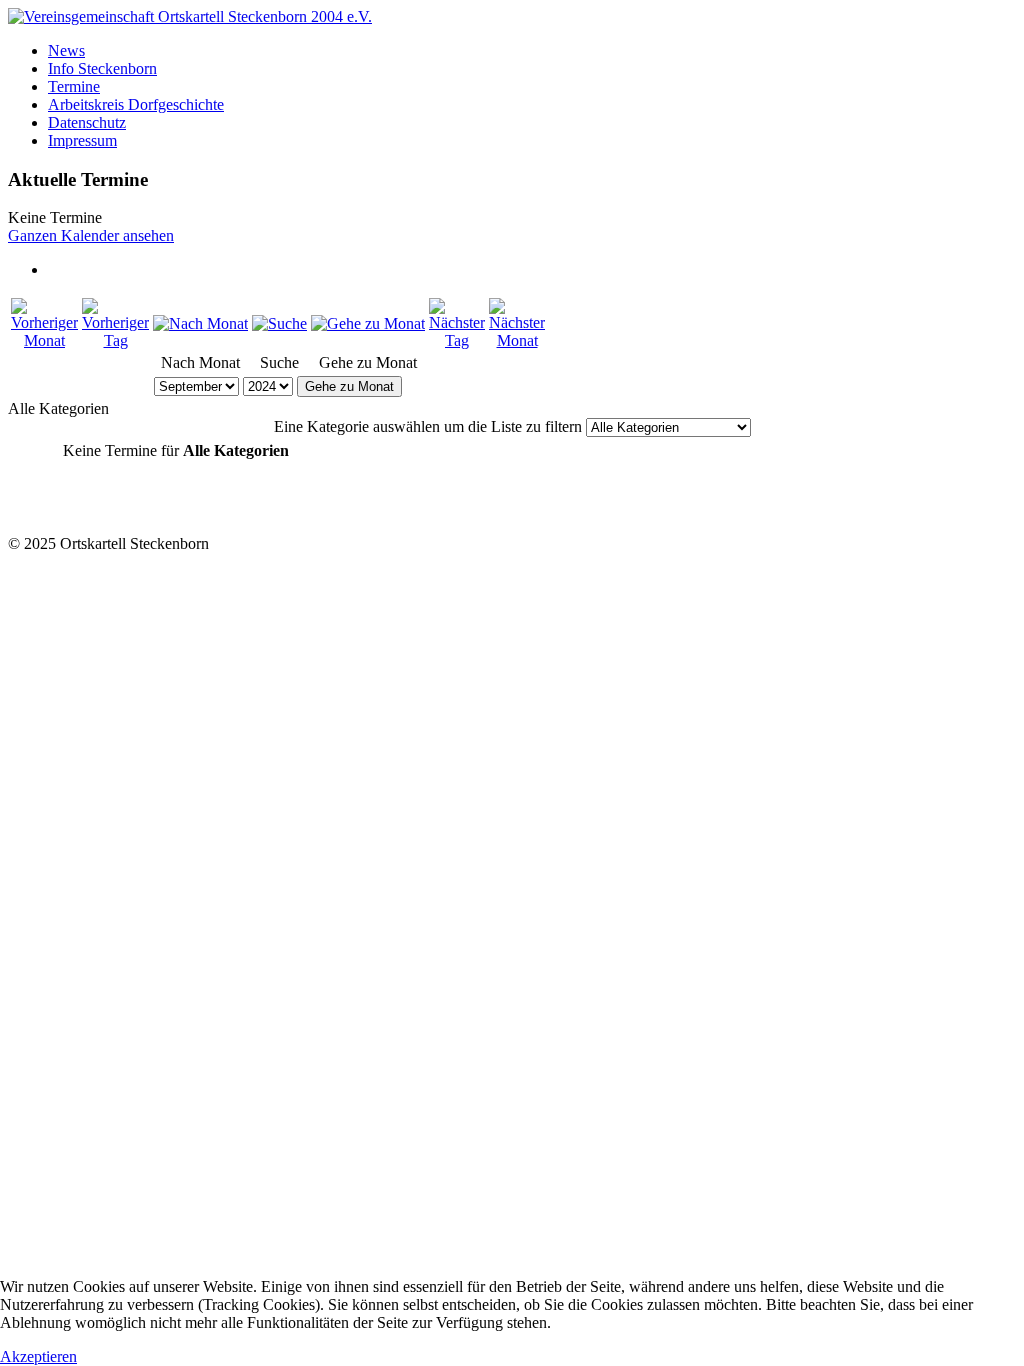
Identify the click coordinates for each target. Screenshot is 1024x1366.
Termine (74, 86)
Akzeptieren (38, 1356)
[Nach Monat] (200, 323)
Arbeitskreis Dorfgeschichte (136, 104)
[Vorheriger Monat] (44, 340)
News (66, 50)
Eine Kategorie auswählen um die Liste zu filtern (428, 426)
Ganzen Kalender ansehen (91, 235)
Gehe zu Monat (349, 386)
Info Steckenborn (102, 68)
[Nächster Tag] (457, 340)
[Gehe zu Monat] (368, 323)
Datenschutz (87, 122)
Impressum (82, 140)
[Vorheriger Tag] (115, 340)
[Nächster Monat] (517, 340)
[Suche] (279, 323)
